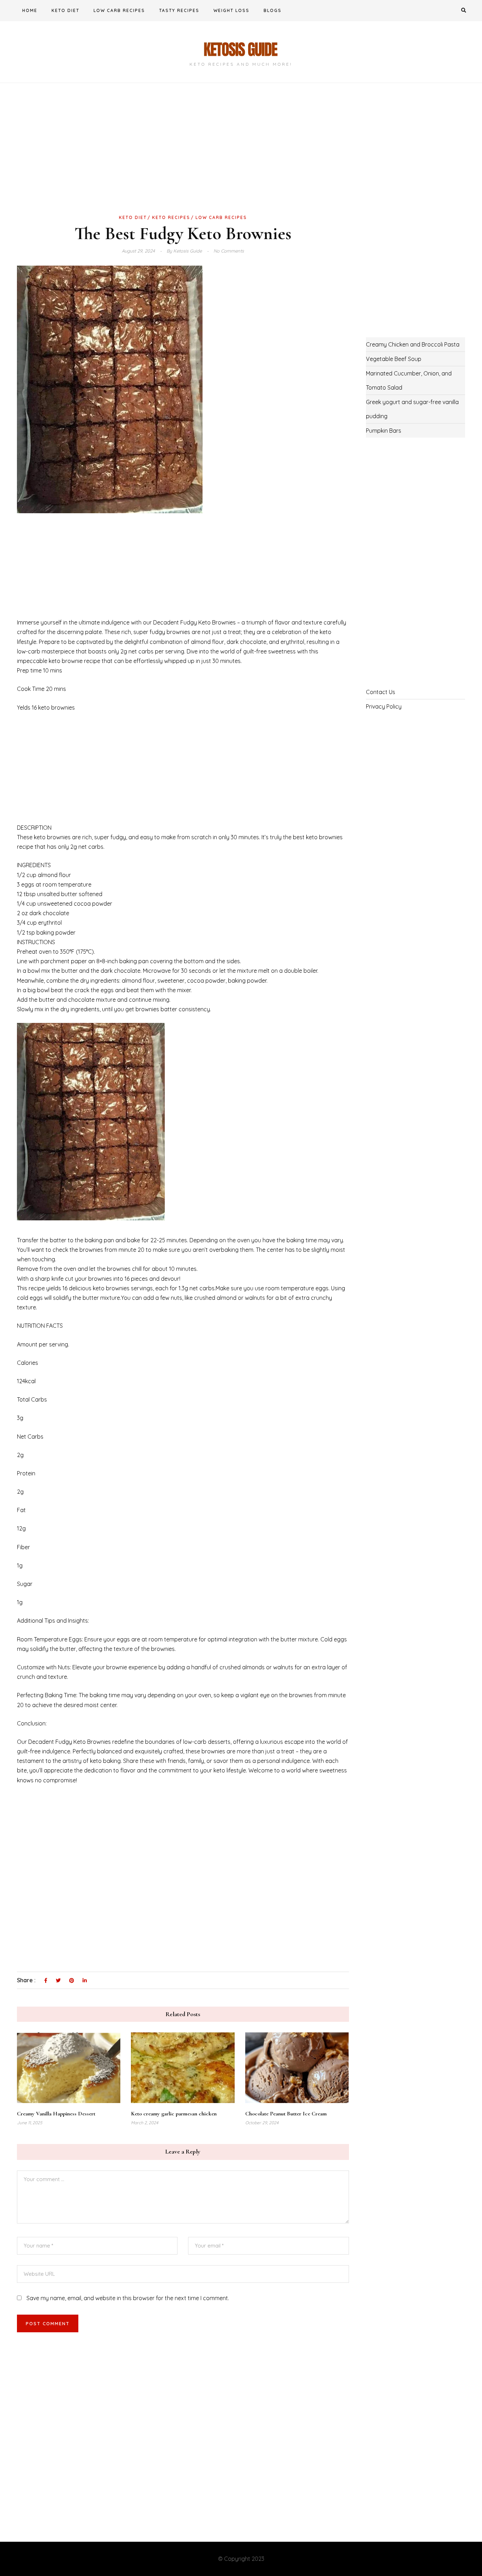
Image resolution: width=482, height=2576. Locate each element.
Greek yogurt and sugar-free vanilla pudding (412, 409)
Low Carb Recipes (119, 10)
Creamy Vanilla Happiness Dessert (56, 2114)
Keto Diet (65, 10)
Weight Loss (231, 10)
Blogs (273, 10)
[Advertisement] (183, 160)
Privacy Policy (384, 706)
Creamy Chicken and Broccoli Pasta (413, 344)
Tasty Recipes (179, 10)
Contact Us (381, 692)
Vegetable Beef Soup (394, 359)
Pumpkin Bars (384, 431)
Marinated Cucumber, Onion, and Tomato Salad (409, 380)
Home (30, 10)
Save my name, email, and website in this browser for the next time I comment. (128, 2298)
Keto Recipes (171, 217)
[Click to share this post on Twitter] (58, 1981)
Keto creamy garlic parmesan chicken (174, 2114)
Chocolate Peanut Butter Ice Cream (286, 2114)
